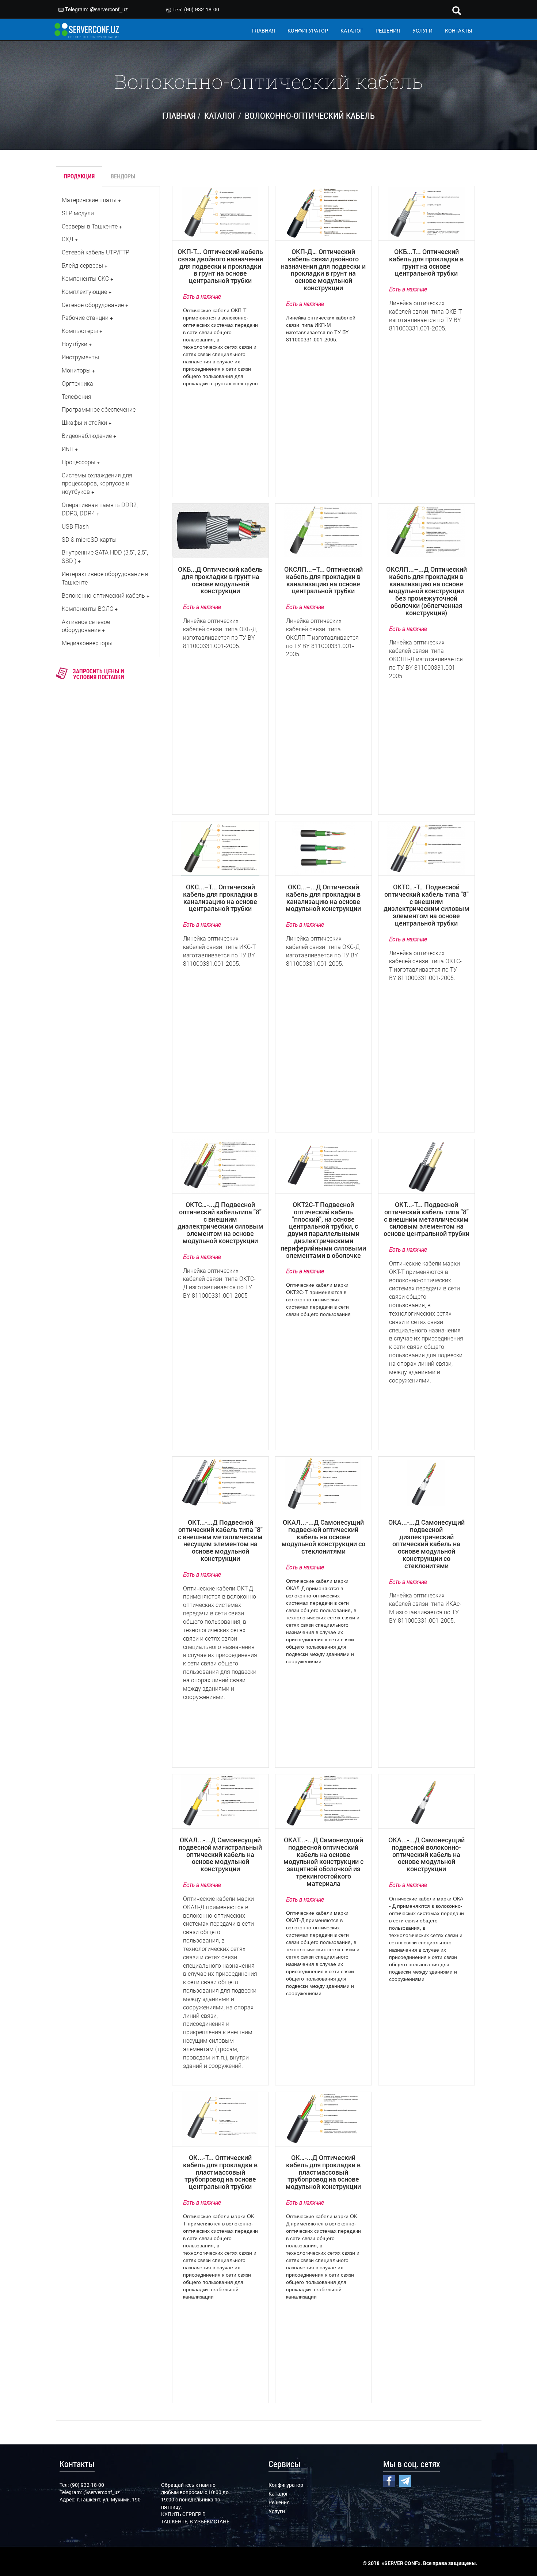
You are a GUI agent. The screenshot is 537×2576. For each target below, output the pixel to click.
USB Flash (75, 526)
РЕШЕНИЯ (388, 31)
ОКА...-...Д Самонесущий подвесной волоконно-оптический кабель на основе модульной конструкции (426, 1854)
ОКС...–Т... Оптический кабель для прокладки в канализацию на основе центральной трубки (220, 898)
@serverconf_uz (109, 9)
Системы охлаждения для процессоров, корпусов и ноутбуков (97, 483)
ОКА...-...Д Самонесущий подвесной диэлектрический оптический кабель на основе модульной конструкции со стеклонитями (426, 1544)
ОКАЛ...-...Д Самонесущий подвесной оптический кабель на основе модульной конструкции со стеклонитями (323, 1537)
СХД (68, 239)
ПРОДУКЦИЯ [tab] (79, 176)
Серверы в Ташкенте (90, 226)
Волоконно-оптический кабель (103, 595)
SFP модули (78, 213)
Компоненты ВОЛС (87, 608)
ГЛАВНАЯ (264, 31)
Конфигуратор (286, 2485)
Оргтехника (77, 383)
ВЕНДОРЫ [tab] (123, 176)
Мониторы (76, 370)
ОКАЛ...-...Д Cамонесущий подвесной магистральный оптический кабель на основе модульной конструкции (220, 1854)
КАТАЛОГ (352, 31)
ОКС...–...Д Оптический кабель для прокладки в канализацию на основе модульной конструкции (323, 898)
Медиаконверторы (87, 643)
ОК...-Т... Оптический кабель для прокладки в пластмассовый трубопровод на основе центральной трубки (220, 2172)
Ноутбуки (75, 344)
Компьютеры (80, 331)
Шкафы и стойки (84, 422)
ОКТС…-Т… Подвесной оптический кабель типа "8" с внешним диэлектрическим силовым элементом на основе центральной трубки (426, 905)
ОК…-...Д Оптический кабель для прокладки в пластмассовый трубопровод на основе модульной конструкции (323, 2172)
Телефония (77, 396)
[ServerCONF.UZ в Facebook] (389, 2480)
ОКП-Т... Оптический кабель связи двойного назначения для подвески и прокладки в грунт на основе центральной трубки (220, 266)
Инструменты (80, 357)
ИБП (68, 449)
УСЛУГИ (422, 31)
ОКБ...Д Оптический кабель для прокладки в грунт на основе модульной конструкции (220, 580)
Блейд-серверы (82, 265)
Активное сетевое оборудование (86, 626)
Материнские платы (89, 200)
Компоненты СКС (85, 278)
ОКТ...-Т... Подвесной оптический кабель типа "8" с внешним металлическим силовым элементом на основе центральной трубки (426, 1219)
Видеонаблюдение (87, 436)
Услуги (277, 2511)
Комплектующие (84, 292)
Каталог (278, 2494)
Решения (279, 2502)
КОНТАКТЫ (458, 31)
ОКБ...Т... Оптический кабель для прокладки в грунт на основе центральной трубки (426, 262)
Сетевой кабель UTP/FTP (96, 252)
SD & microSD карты (89, 539)
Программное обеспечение (99, 409)
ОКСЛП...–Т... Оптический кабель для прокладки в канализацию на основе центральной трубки (323, 580)
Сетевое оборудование (93, 305)
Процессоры (79, 462)
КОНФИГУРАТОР (308, 31)
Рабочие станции (85, 317)
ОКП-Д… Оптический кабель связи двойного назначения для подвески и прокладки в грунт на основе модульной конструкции (323, 270)
